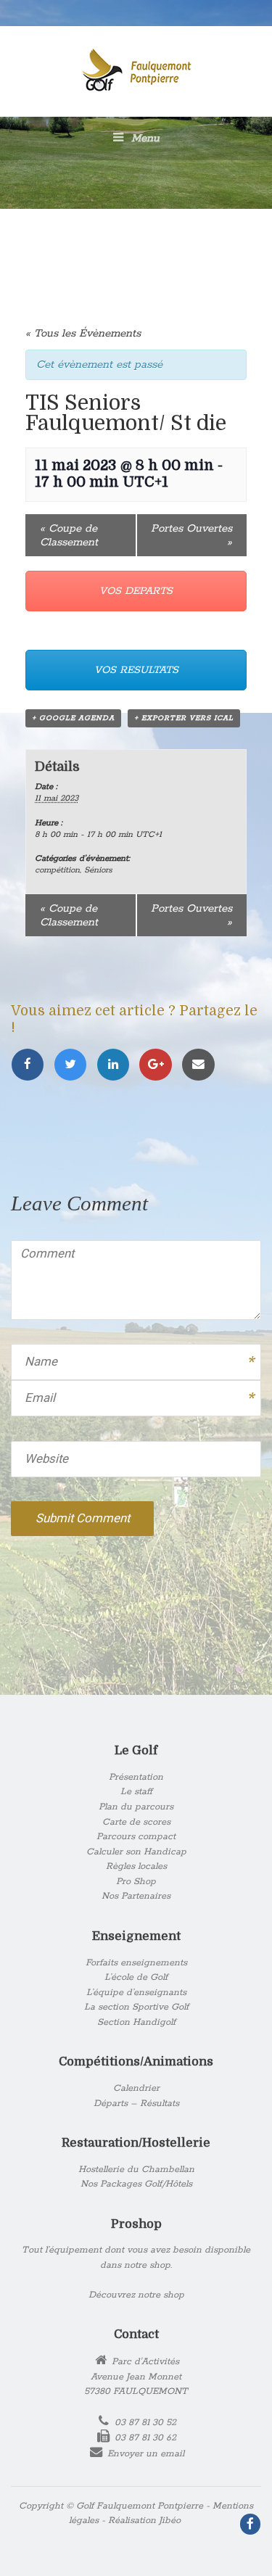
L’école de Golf (136, 1977)
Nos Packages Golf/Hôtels (136, 2184)
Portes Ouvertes (191, 535)
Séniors (98, 870)
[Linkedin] (118, 1065)
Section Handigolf (136, 2022)
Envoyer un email (146, 2454)
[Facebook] (32, 1065)
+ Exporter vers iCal (184, 718)
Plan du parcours (136, 1807)
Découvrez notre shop (136, 2295)
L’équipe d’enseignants (136, 1993)
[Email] (201, 1065)
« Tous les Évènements (83, 333)
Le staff (136, 1792)
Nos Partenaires (136, 1896)
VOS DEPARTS (136, 591)
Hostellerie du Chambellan (136, 2170)
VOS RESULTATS (136, 670)
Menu (144, 138)
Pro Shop (136, 1882)
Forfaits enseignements (136, 1963)
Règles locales (136, 1866)
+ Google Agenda (73, 718)
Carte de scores (136, 1822)
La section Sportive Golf (136, 2007)
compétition (57, 870)
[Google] (160, 1065)
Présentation (136, 1777)
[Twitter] (75, 1065)
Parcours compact (136, 1837)
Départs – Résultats (136, 2104)
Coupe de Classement (69, 535)
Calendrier (136, 2088)
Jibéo (170, 2521)
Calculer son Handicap (136, 1852)
